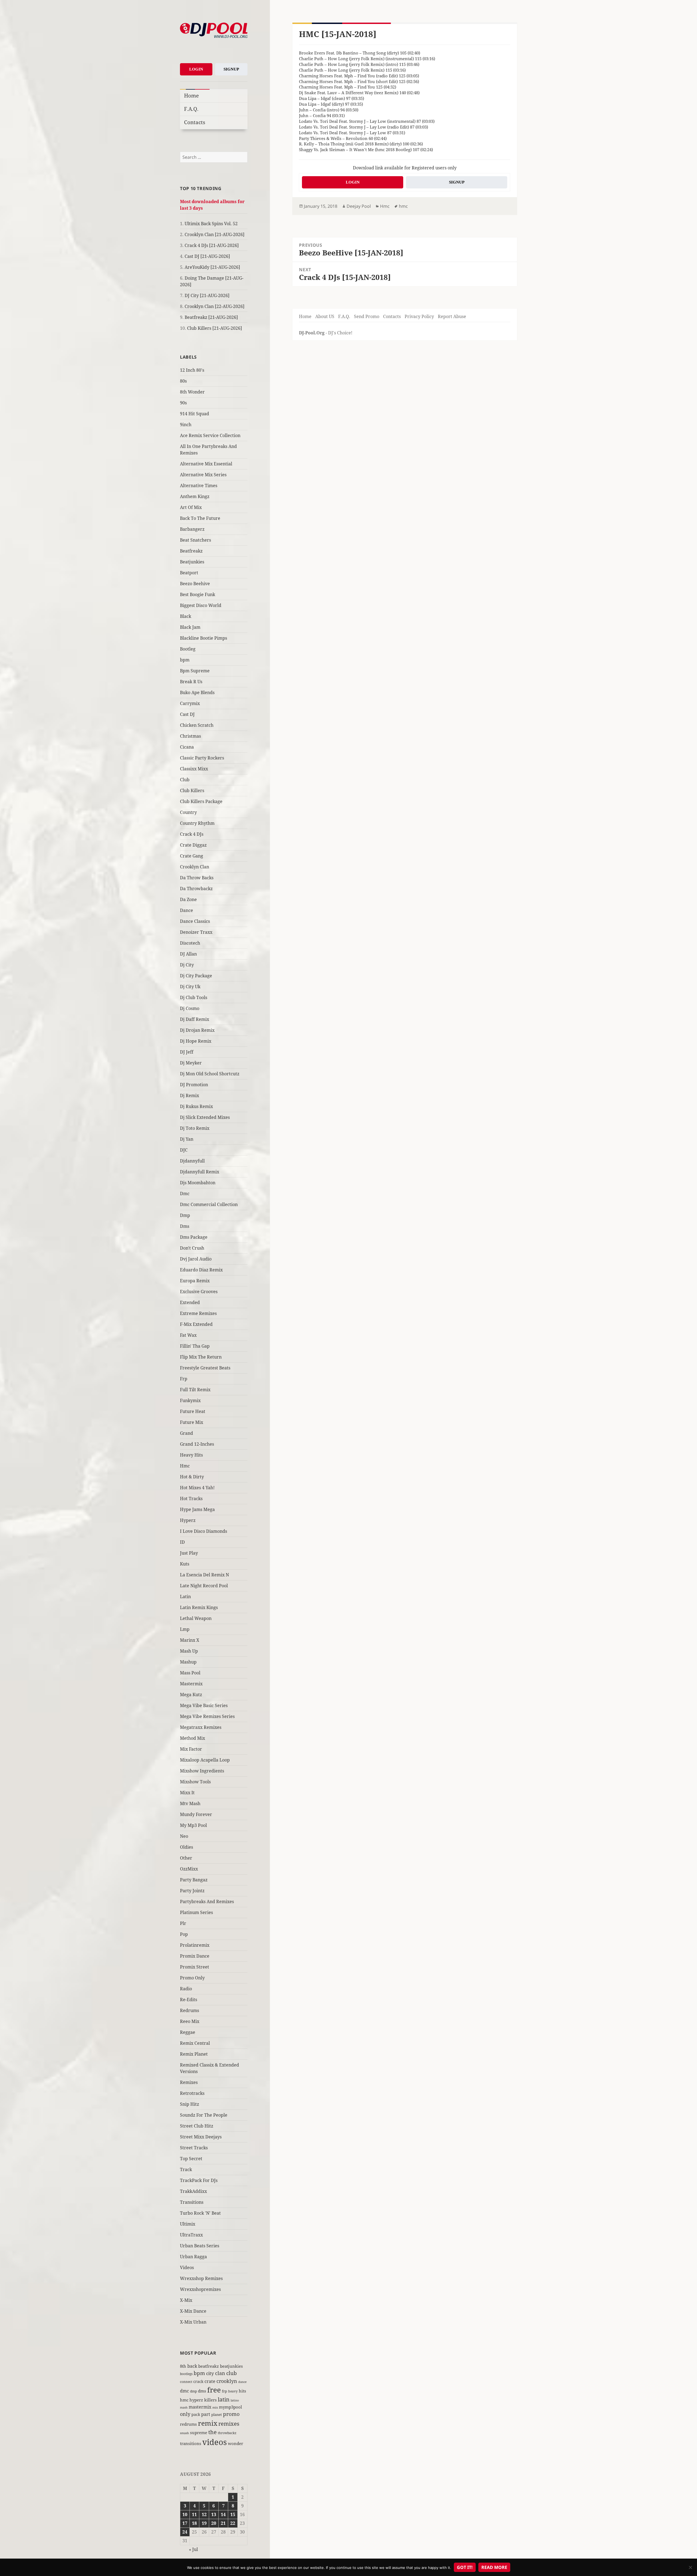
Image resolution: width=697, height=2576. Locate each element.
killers (210, 2400)
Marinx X (190, 1640)
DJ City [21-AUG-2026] (207, 295)
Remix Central (195, 2043)
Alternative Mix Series (203, 475)
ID (182, 1542)
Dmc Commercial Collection (209, 1204)
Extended (190, 1302)
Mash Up (189, 1651)
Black (186, 616)
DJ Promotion (194, 1085)
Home (191, 95)
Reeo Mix (190, 2021)
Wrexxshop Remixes (201, 2278)
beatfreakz (209, 2366)
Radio (186, 1989)
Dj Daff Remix (195, 1019)
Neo (184, 1836)
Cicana (187, 747)
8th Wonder (192, 392)
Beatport (189, 573)
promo (231, 2414)
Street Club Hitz (197, 2126)
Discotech (190, 943)
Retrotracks (192, 2093)
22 (233, 2523)
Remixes (189, 2082)
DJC (184, 1150)
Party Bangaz (194, 1880)
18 (194, 2523)
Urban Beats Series (200, 2246)
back (192, 2366)
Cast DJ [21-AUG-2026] (207, 256)
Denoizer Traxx (196, 932)
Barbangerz (192, 529)
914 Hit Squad (195, 414)
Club (185, 780)
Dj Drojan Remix (197, 1030)
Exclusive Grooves (199, 1292)
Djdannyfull (192, 1161)
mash (184, 2407)
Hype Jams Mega (197, 1509)
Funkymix (190, 1400)
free (214, 2390)
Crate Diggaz (193, 845)
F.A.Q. (191, 109)
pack (196, 2414)
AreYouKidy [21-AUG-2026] (212, 267)
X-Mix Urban (193, 2322)
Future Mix (192, 1422)
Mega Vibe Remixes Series (207, 1716)
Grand (187, 1433)
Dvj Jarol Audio (196, 1259)
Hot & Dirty (192, 1477)
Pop (184, 1934)
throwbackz (227, 2433)
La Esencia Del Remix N (204, 1575)
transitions (191, 2443)
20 (214, 2523)
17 (185, 2523)
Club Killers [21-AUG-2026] (215, 328)
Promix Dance (195, 1956)
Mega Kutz (191, 1695)
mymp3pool (230, 2407)
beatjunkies (231, 2366)
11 (194, 2514)
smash (184, 2433)
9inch (186, 425)
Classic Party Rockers (202, 758)
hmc (184, 2400)
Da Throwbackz (196, 889)
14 (223, 2514)
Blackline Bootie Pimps (204, 638)
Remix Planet (194, 2054)
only (185, 2414)
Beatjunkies (192, 562)
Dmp (185, 1215)
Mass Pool (190, 1673)
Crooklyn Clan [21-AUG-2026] (215, 234)
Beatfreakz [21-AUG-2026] (211, 317)
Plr (183, 1923)
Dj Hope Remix (196, 1041)
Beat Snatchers (195, 540)
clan (220, 2373)
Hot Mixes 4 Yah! (197, 1488)
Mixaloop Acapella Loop (205, 1760)
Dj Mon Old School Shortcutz (210, 1074)
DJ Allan (188, 954)
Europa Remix (195, 1281)
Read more (494, 2567)
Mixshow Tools (195, 1782)
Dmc (185, 1194)
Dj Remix (189, 1095)
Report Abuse (452, 316)
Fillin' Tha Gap (195, 1346)
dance (242, 2382)
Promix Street (195, 1967)
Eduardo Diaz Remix (201, 1270)
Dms (185, 1226)
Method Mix (192, 1738)
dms (202, 2391)
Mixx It (187, 1793)
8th (183, 2366)
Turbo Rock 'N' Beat (200, 2213)
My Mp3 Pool (193, 1825)
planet (217, 2415)
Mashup (188, 1662)
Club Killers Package (201, 801)
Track (186, 2169)
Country (188, 812)
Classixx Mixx (194, 769)
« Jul (193, 2549)
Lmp (185, 1629)
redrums (188, 2424)
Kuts (185, 1564)
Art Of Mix (191, 507)
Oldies (187, 1847)
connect (186, 2382)
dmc (184, 2391)
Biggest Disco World (201, 605)
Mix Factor (191, 1749)
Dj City (187, 965)
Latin (185, 1597)
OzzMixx (189, 1869)
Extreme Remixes (198, 1313)
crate (210, 2381)
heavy (233, 2391)
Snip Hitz (189, 2104)
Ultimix (188, 2224)
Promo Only (192, 1978)
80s (183, 381)
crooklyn (227, 2381)
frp (224, 2391)
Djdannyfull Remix (200, 1172)
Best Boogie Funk (198, 594)
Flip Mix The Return (201, 1357)
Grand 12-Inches (197, 1444)
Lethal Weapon (196, 1618)
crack (198, 2381)
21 (223, 2523)
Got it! (465, 2567)
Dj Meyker (191, 1063)
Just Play (189, 1553)
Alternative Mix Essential (206, 464)
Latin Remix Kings (199, 1607)
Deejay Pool (359, 206)
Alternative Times (199, 486)
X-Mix (186, 2300)
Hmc (185, 1466)
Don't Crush (192, 1248)
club (232, 2373)
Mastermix (191, 1684)
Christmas (190, 736)
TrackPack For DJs (199, 2180)
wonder (236, 2443)
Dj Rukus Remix (196, 1106)
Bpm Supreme (195, 671)
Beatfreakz (191, 551)
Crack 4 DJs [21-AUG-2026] (212, 245)
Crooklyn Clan (195, 867)
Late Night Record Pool (204, 1586)
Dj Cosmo (190, 1008)
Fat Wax (188, 1335)
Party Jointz (192, 1891)
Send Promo (367, 316)
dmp (193, 2391)
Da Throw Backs (197, 878)
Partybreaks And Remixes (207, 1902)
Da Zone (188, 899)
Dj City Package (196, 976)
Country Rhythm (197, 823)
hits (242, 2391)
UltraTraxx (191, 2235)
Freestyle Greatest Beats (205, 1368)
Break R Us (191, 682)
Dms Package (194, 1237)
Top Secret (191, 2159)
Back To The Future (200, 518)
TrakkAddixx (193, 2191)
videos (215, 2442)
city (210, 2373)
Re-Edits (189, 2000)
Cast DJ (187, 714)
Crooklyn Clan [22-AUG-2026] (215, 306)
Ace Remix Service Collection (210, 435)
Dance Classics (195, 921)
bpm (185, 660)
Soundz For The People (204, 2115)
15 (233, 2514)
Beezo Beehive (195, 584)
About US (325, 316)
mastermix (200, 2407)
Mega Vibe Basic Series (204, 1705)
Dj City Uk (190, 987)
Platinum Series (196, 1912)
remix (208, 2423)
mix (215, 2407)
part (206, 2414)
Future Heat (193, 1411)
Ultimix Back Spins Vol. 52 (211, 224)
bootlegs (186, 2374)
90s (183, 403)
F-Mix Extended (196, 1324)
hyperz (196, 2400)
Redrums (189, 2010)
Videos (187, 2267)
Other (186, 1858)
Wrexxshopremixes (200, 2289)
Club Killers (192, 790)
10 (185, 2514)
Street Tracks (194, 2148)
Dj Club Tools (194, 997)
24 (185, 2532)
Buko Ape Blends (197, 692)
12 (204, 2514)
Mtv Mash (190, 1803)
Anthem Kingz (195, 496)
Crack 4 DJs (192, 834)
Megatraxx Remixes (201, 1727)
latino (235, 2400)
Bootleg (188, 649)
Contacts (195, 122)
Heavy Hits (191, 1455)
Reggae (188, 2032)
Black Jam (190, 627)
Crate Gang (192, 856)
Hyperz (188, 1520)
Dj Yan (187, 1139)
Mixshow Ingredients (202, 1771)
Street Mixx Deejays (201, 2137)
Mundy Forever (196, 1814)
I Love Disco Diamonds (204, 1531)
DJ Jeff (187, 1052)
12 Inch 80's (192, 370)
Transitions (192, 2202)
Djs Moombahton (198, 1183)
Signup (231, 69)
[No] (690, 2567)
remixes (229, 2424)
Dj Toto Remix (195, 1128)
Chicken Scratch (197, 725)
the (213, 2432)
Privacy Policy (419, 316)
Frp (184, 1379)
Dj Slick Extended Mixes (205, 1117)
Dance (187, 910)
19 (204, 2523)
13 (214, 2514)
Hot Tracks (191, 1498)
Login (196, 69)
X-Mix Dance (193, 2311)
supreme (199, 2432)
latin (224, 2399)
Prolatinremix (195, 1945)
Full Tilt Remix (195, 1390)
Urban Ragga (193, 2257)
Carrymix (190, 703)
